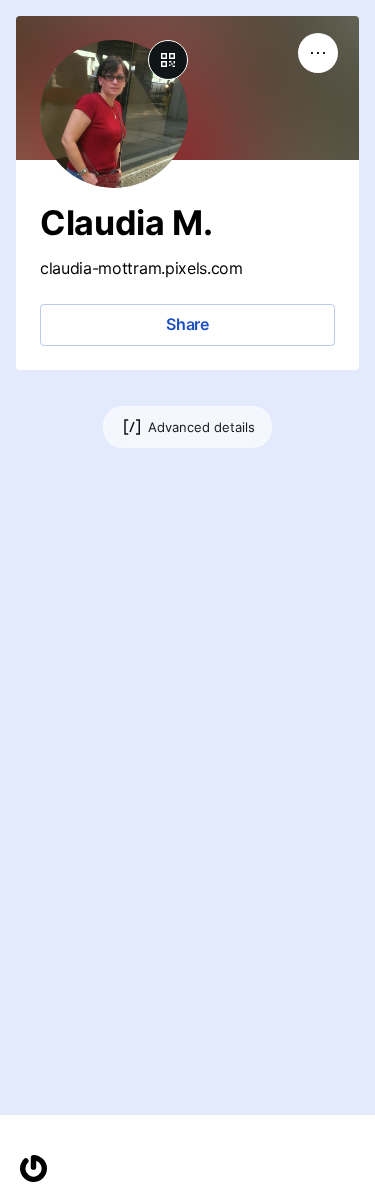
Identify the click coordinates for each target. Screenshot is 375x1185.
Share (187, 324)
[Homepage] (33, 1168)
